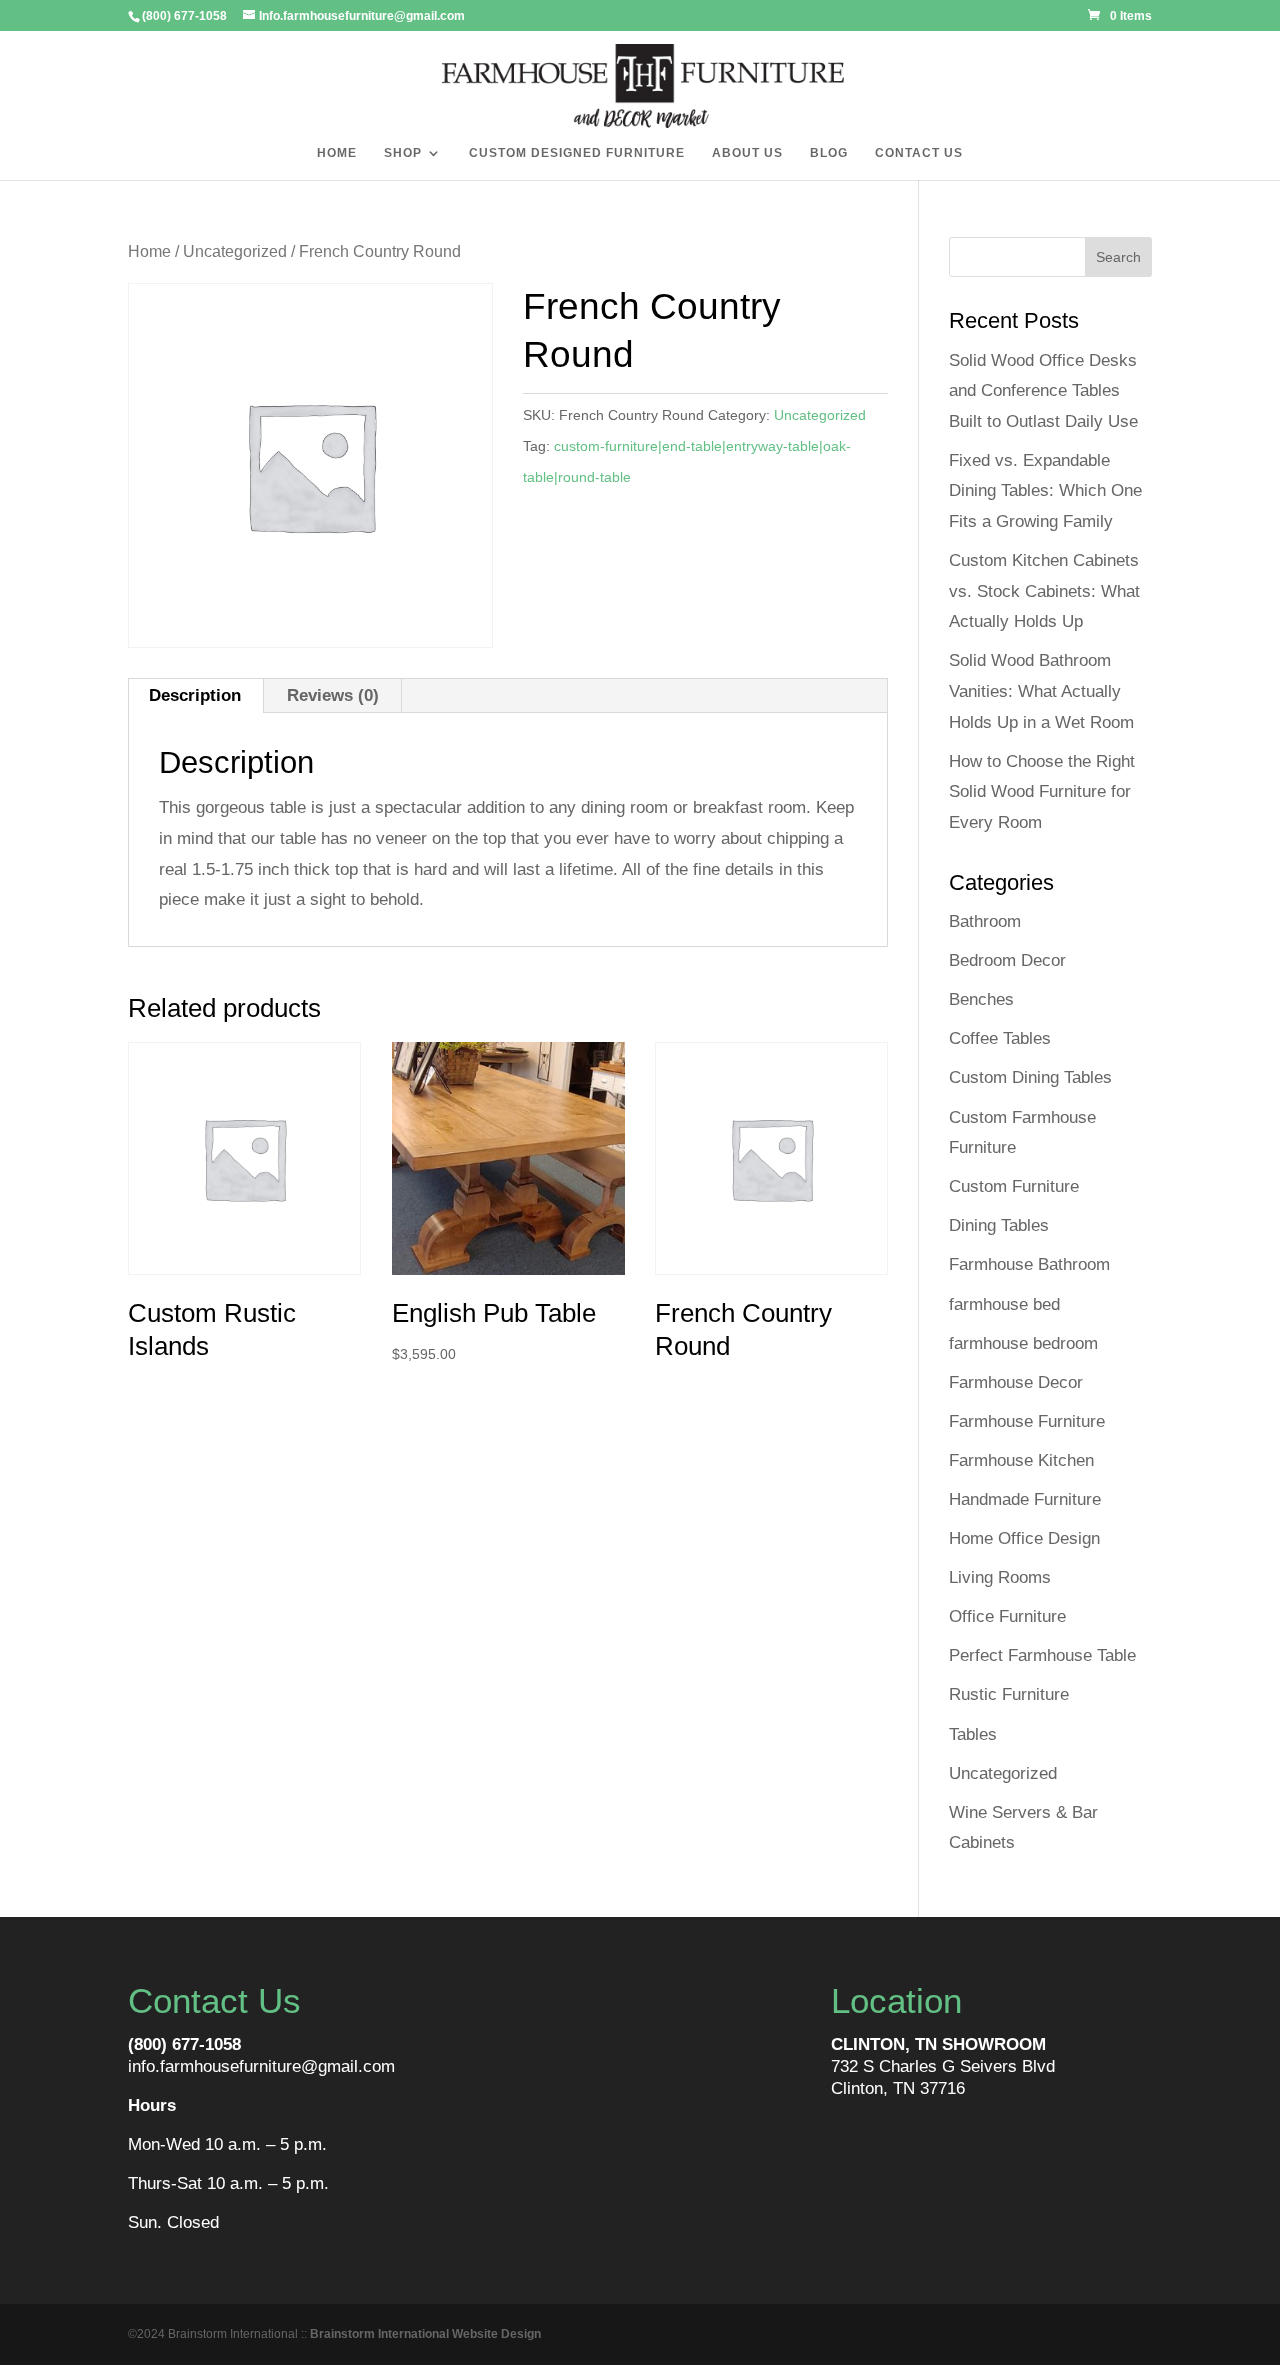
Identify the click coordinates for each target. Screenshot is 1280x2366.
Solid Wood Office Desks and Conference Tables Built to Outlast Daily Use (1043, 391)
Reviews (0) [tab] (333, 695)
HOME (337, 153)
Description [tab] (195, 695)
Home (149, 251)
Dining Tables (999, 1225)
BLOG (829, 153)
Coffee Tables (1000, 1038)
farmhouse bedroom (1023, 1343)
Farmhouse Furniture (1027, 1421)
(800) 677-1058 (184, 2044)
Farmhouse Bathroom (1029, 1264)
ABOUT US (747, 153)
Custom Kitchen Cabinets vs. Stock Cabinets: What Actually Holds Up (1044, 591)
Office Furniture (1007, 1616)
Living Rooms (1000, 1577)
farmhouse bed (1004, 1304)
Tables (973, 1734)
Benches (981, 999)
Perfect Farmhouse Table (1042, 1655)
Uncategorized (235, 251)
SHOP (403, 153)
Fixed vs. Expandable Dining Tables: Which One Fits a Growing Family (1045, 491)
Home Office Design (1024, 1538)
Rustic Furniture (1009, 1694)
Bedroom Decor (1007, 960)
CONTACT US (919, 153)
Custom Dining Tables (1030, 1077)
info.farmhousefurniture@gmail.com (261, 2066)
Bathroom (985, 921)
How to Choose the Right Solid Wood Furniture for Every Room (1042, 792)
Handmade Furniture (1025, 1499)
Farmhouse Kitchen (1021, 1460)
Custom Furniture (1014, 1186)
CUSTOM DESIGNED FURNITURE (577, 153)
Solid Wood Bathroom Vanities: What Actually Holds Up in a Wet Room (1041, 691)
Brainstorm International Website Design (425, 2334)
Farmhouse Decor (1016, 1382)
